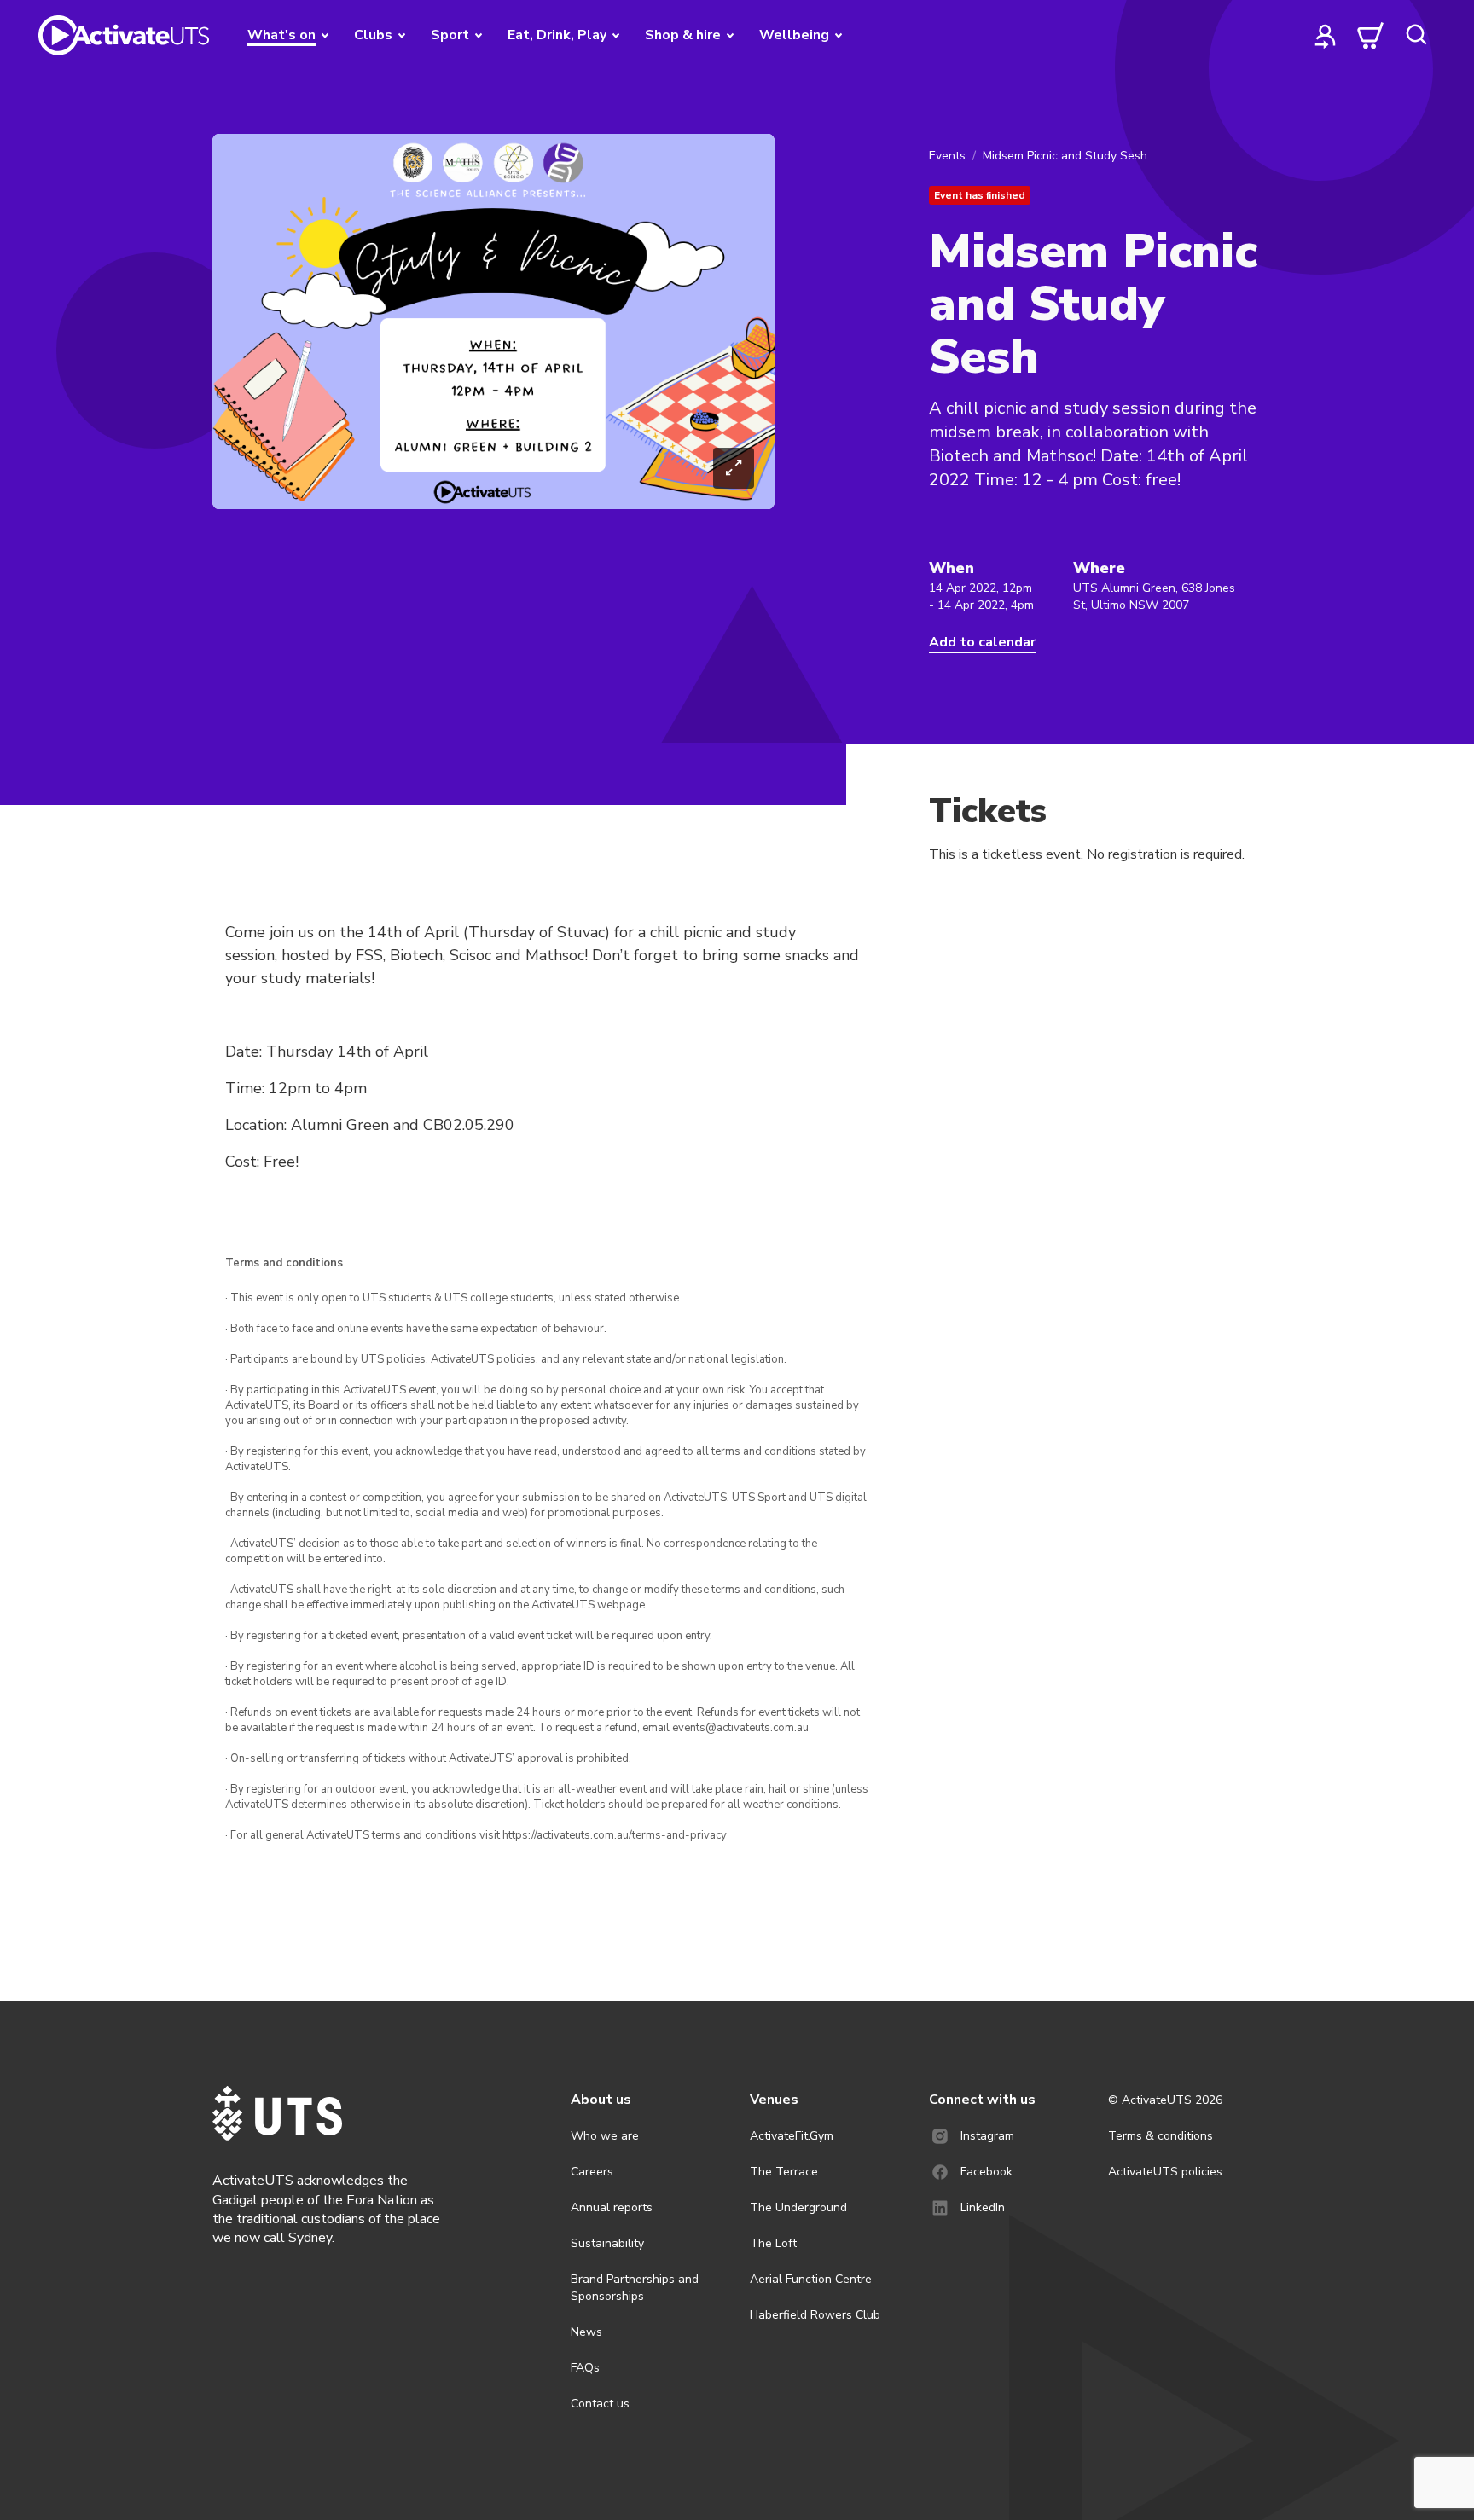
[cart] (1371, 35)
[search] (1416, 35)
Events (947, 156)
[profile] (1326, 35)
